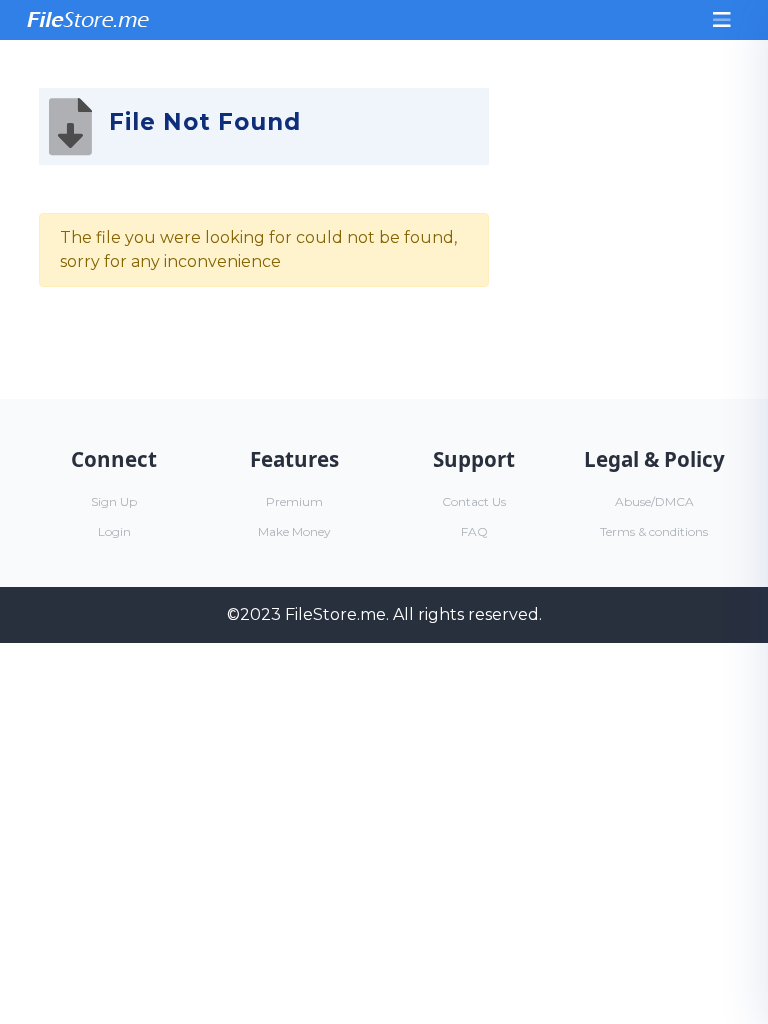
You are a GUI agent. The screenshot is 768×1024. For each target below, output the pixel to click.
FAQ (474, 531)
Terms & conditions (654, 531)
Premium (294, 501)
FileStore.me (335, 614)
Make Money (294, 531)
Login (114, 531)
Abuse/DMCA (654, 501)
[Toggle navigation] (722, 20)
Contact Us (474, 501)
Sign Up (114, 501)
